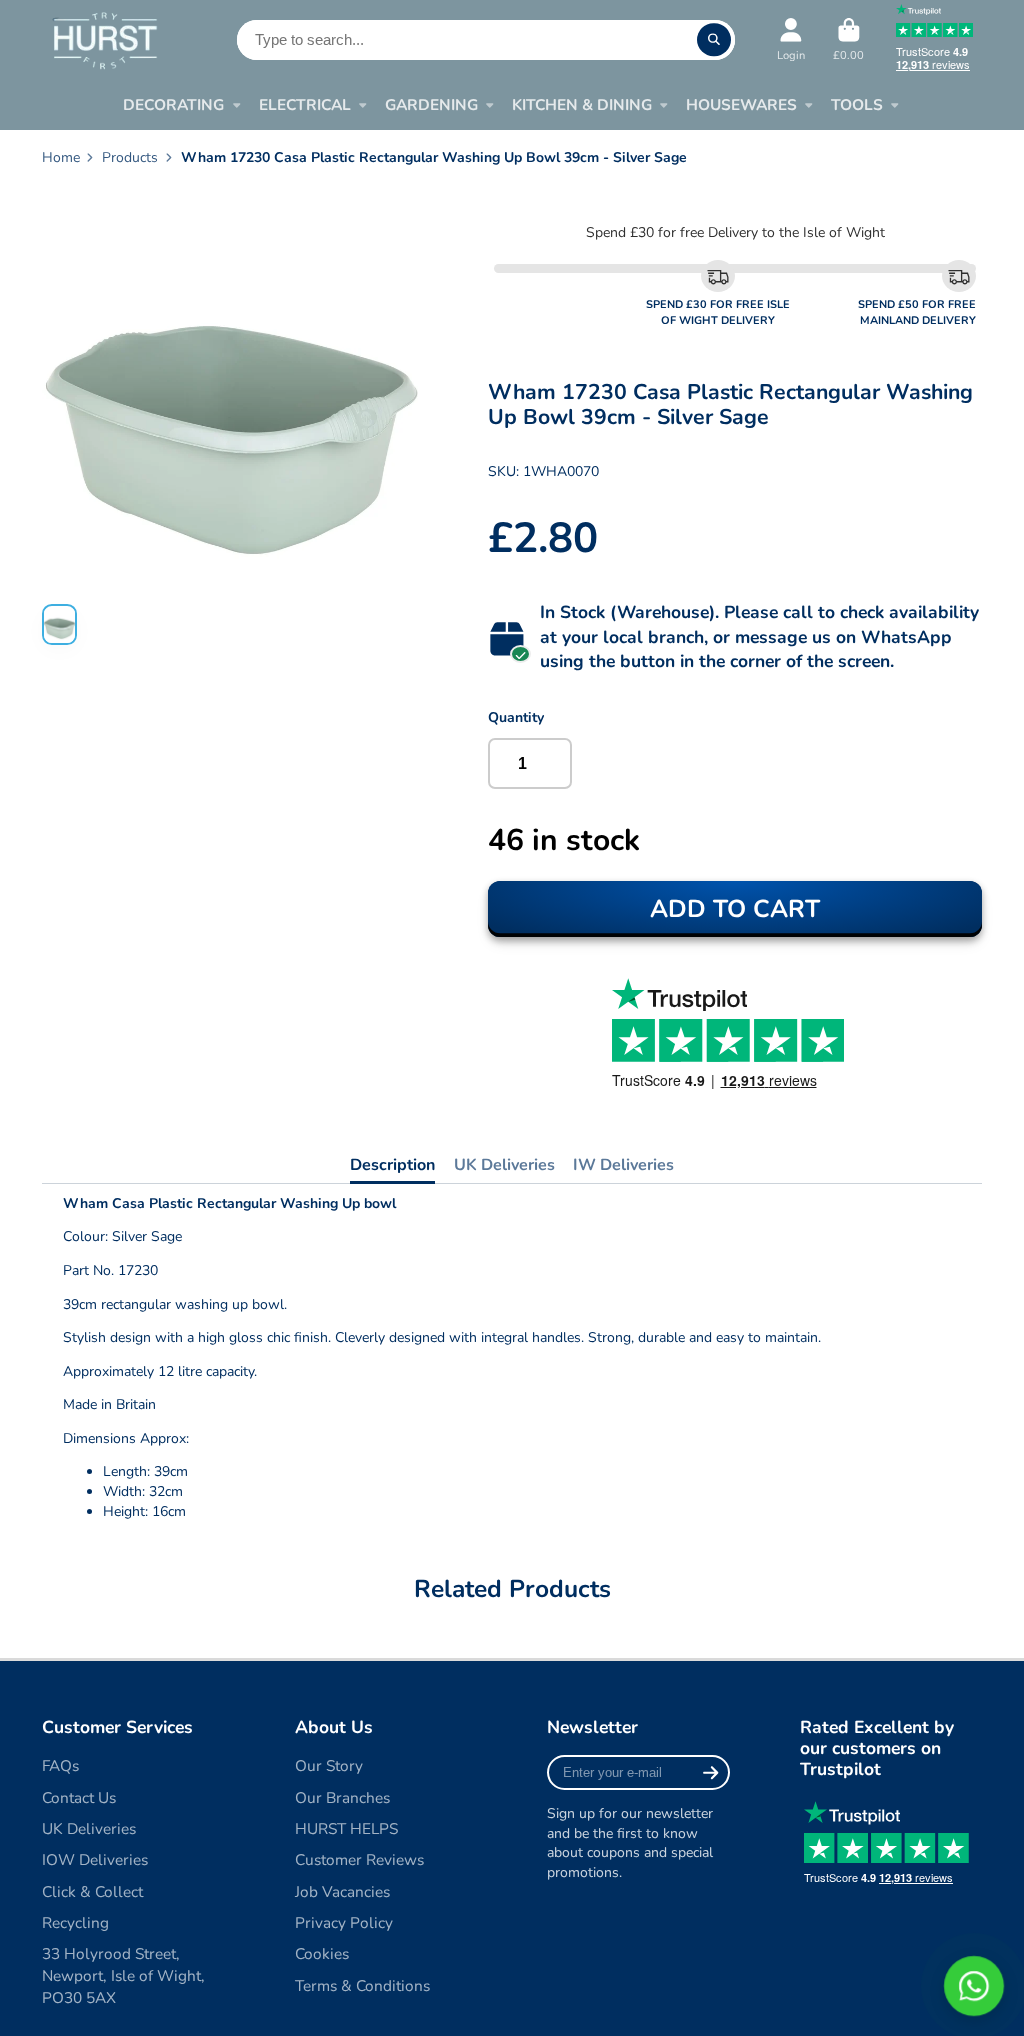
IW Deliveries (623, 1165)
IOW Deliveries (95, 1859)
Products (130, 157)
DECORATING (173, 104)
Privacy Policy (344, 1922)
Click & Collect (92, 1891)
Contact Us (79, 1797)
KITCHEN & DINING (582, 104)
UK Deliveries (504, 1165)
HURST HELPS (346, 1828)
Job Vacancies (342, 1891)
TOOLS (857, 104)
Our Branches (342, 1797)
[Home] (104, 39)
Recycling (75, 1922)
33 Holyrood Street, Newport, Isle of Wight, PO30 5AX (123, 1975)
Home (61, 157)
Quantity (516, 717)
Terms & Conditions (362, 1985)
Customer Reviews (359, 1859)
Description (392, 1165)
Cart (848, 39)
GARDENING (431, 104)
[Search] (714, 40)
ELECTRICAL (305, 104)
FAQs (60, 1765)
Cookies (322, 1953)
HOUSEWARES (741, 104)
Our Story (329, 1765)
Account (791, 39)
